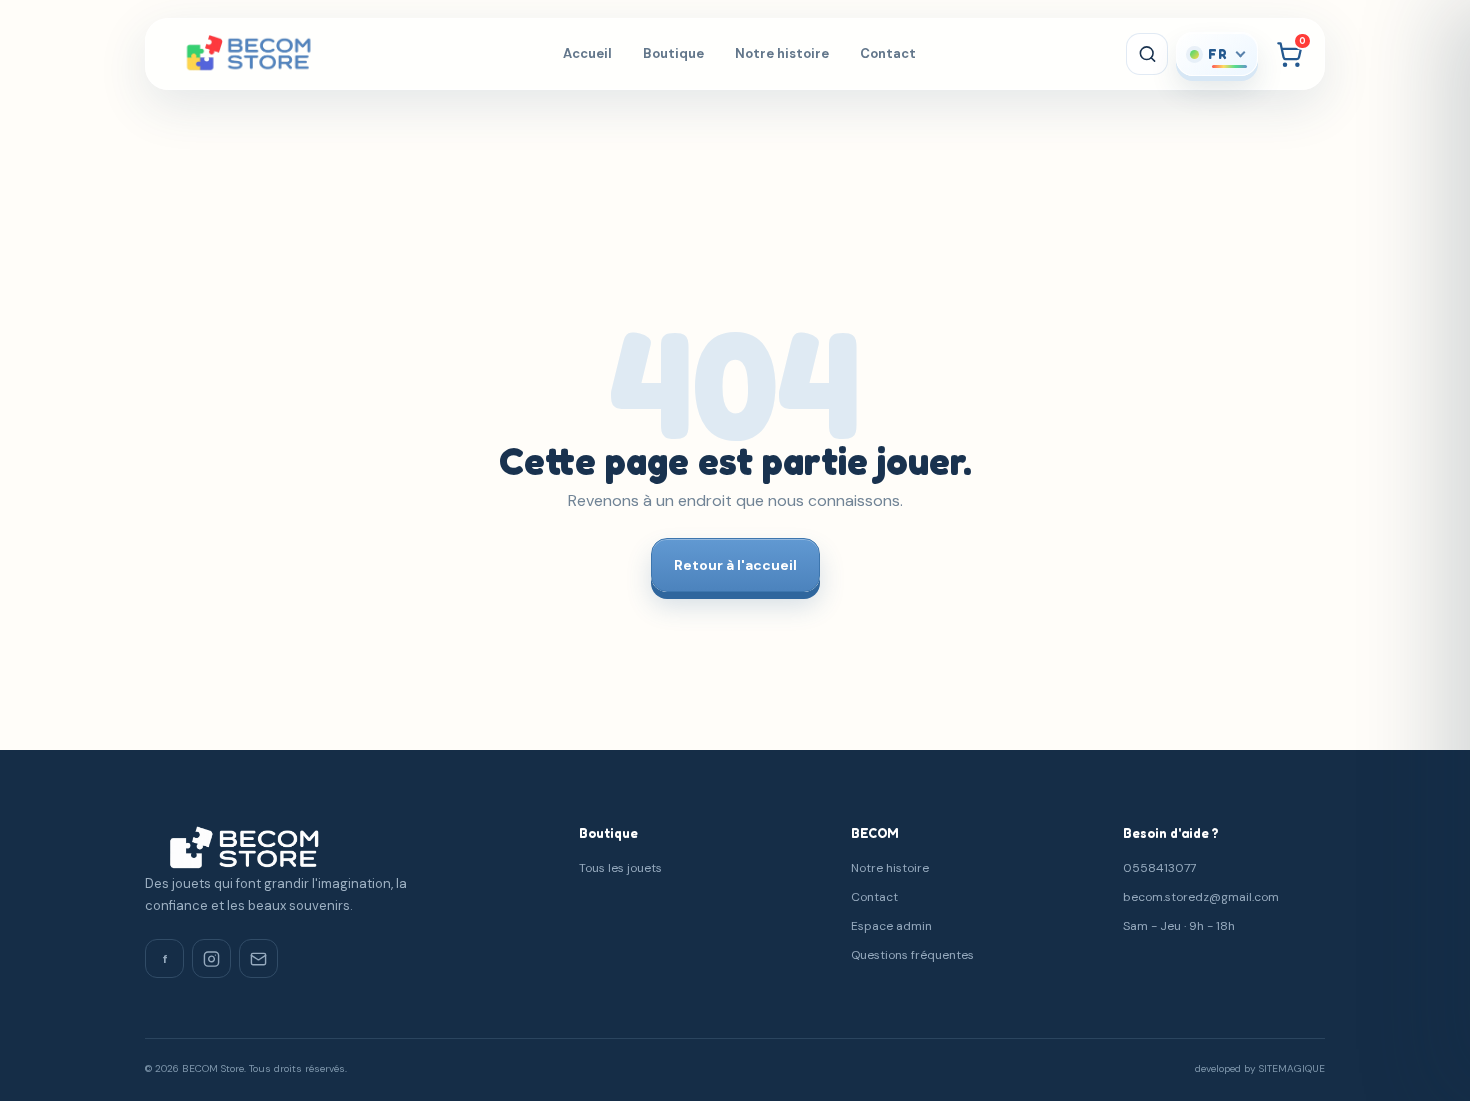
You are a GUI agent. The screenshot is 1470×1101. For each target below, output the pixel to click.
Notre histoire (782, 53)
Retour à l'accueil (735, 565)
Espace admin (891, 926)
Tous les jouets (620, 868)
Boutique (673, 53)
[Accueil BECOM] (273, 54)
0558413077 (1159, 868)
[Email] (258, 958)
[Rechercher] (1147, 54)
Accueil (587, 53)
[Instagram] (211, 958)
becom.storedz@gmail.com (1201, 897)
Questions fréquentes (912, 955)
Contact (888, 53)
